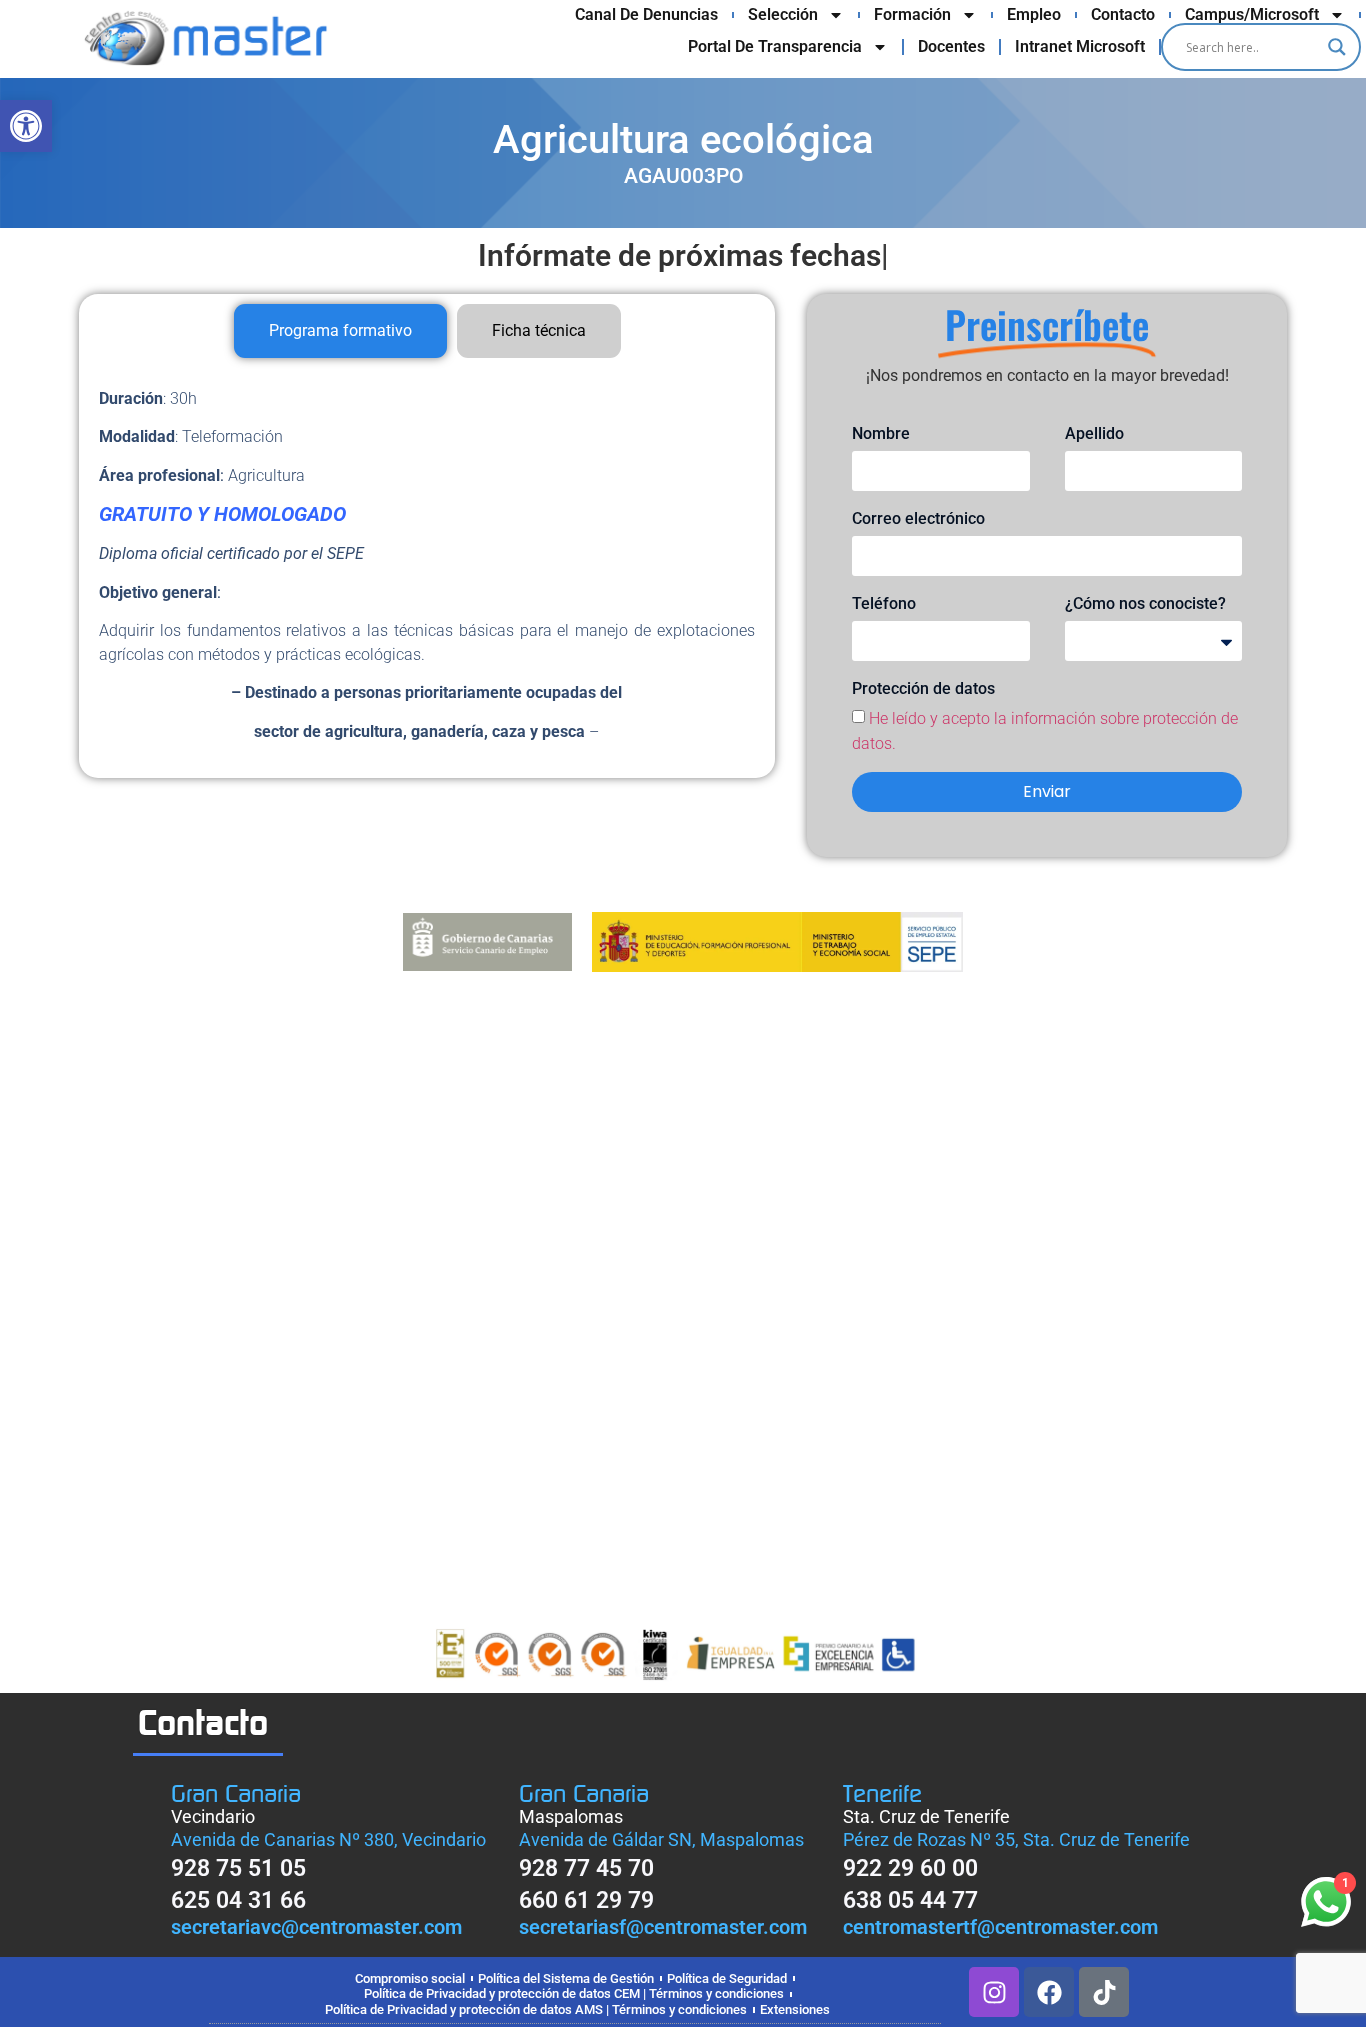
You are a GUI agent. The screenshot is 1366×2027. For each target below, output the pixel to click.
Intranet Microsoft (1080, 46)
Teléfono (884, 603)
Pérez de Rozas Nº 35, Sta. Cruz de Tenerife (1016, 1839)
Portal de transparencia (775, 46)
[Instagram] (994, 1992)
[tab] (340, 331)
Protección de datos (923, 688)
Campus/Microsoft (1252, 15)
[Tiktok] (1104, 1992)
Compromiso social (410, 1978)
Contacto (1123, 15)
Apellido (1094, 433)
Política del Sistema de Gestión (566, 1978)
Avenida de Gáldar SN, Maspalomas (661, 1839)
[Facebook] (1049, 1992)
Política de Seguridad (727, 1978)
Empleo (1034, 15)
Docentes (951, 46)
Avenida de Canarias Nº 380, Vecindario (328, 1839)
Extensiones (795, 2009)
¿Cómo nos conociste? (1145, 603)
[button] (26, 126)
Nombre (881, 433)
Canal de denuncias (646, 15)
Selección (783, 15)
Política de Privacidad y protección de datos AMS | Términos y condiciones (536, 2009)
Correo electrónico (918, 518)
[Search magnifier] (1337, 47)
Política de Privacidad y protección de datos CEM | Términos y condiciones (574, 1993)
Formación (912, 15)
